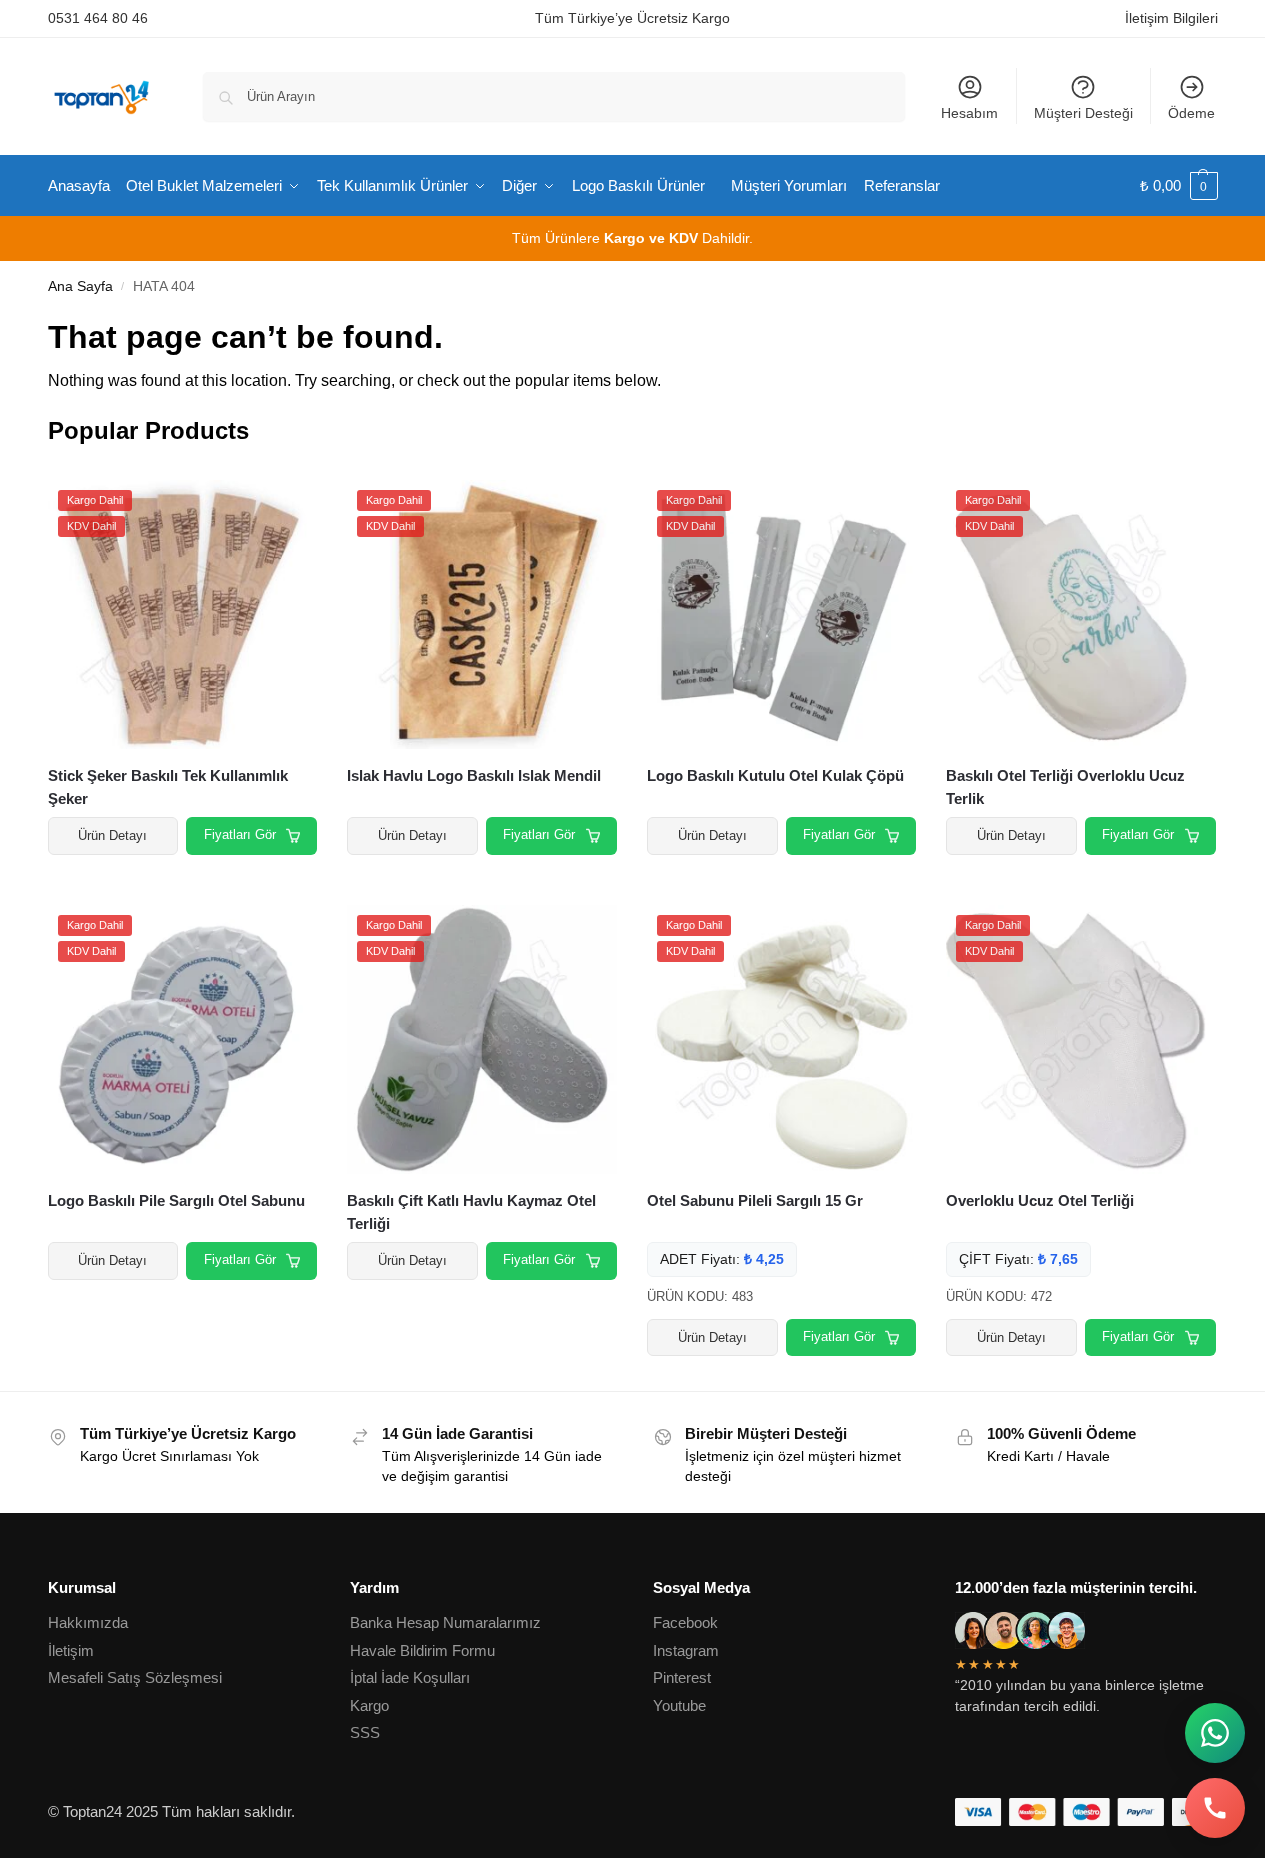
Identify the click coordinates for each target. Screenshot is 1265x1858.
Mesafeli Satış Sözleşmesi (135, 1677)
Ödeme (1191, 113)
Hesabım (969, 113)
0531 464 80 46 (98, 18)
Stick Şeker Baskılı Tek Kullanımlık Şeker (168, 787)
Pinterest (682, 1677)
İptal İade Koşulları (410, 1677)
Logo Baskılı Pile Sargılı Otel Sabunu (176, 1200)
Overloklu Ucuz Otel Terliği (1040, 1200)
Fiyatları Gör (240, 834)
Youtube (679, 1705)
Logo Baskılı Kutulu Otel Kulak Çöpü (775, 775)
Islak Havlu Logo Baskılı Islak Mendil (474, 775)
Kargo (369, 1705)
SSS (365, 1732)
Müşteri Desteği (1083, 113)
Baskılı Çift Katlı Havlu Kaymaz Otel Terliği (471, 1212)
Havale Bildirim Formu (422, 1650)
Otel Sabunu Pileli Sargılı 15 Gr (755, 1200)
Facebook (685, 1622)
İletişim (71, 1650)
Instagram (686, 1650)
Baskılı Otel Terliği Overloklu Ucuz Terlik (1065, 787)
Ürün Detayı (112, 835)
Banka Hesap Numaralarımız (445, 1622)
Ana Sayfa (80, 286)
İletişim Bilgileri (1171, 18)
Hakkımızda (88, 1622)
